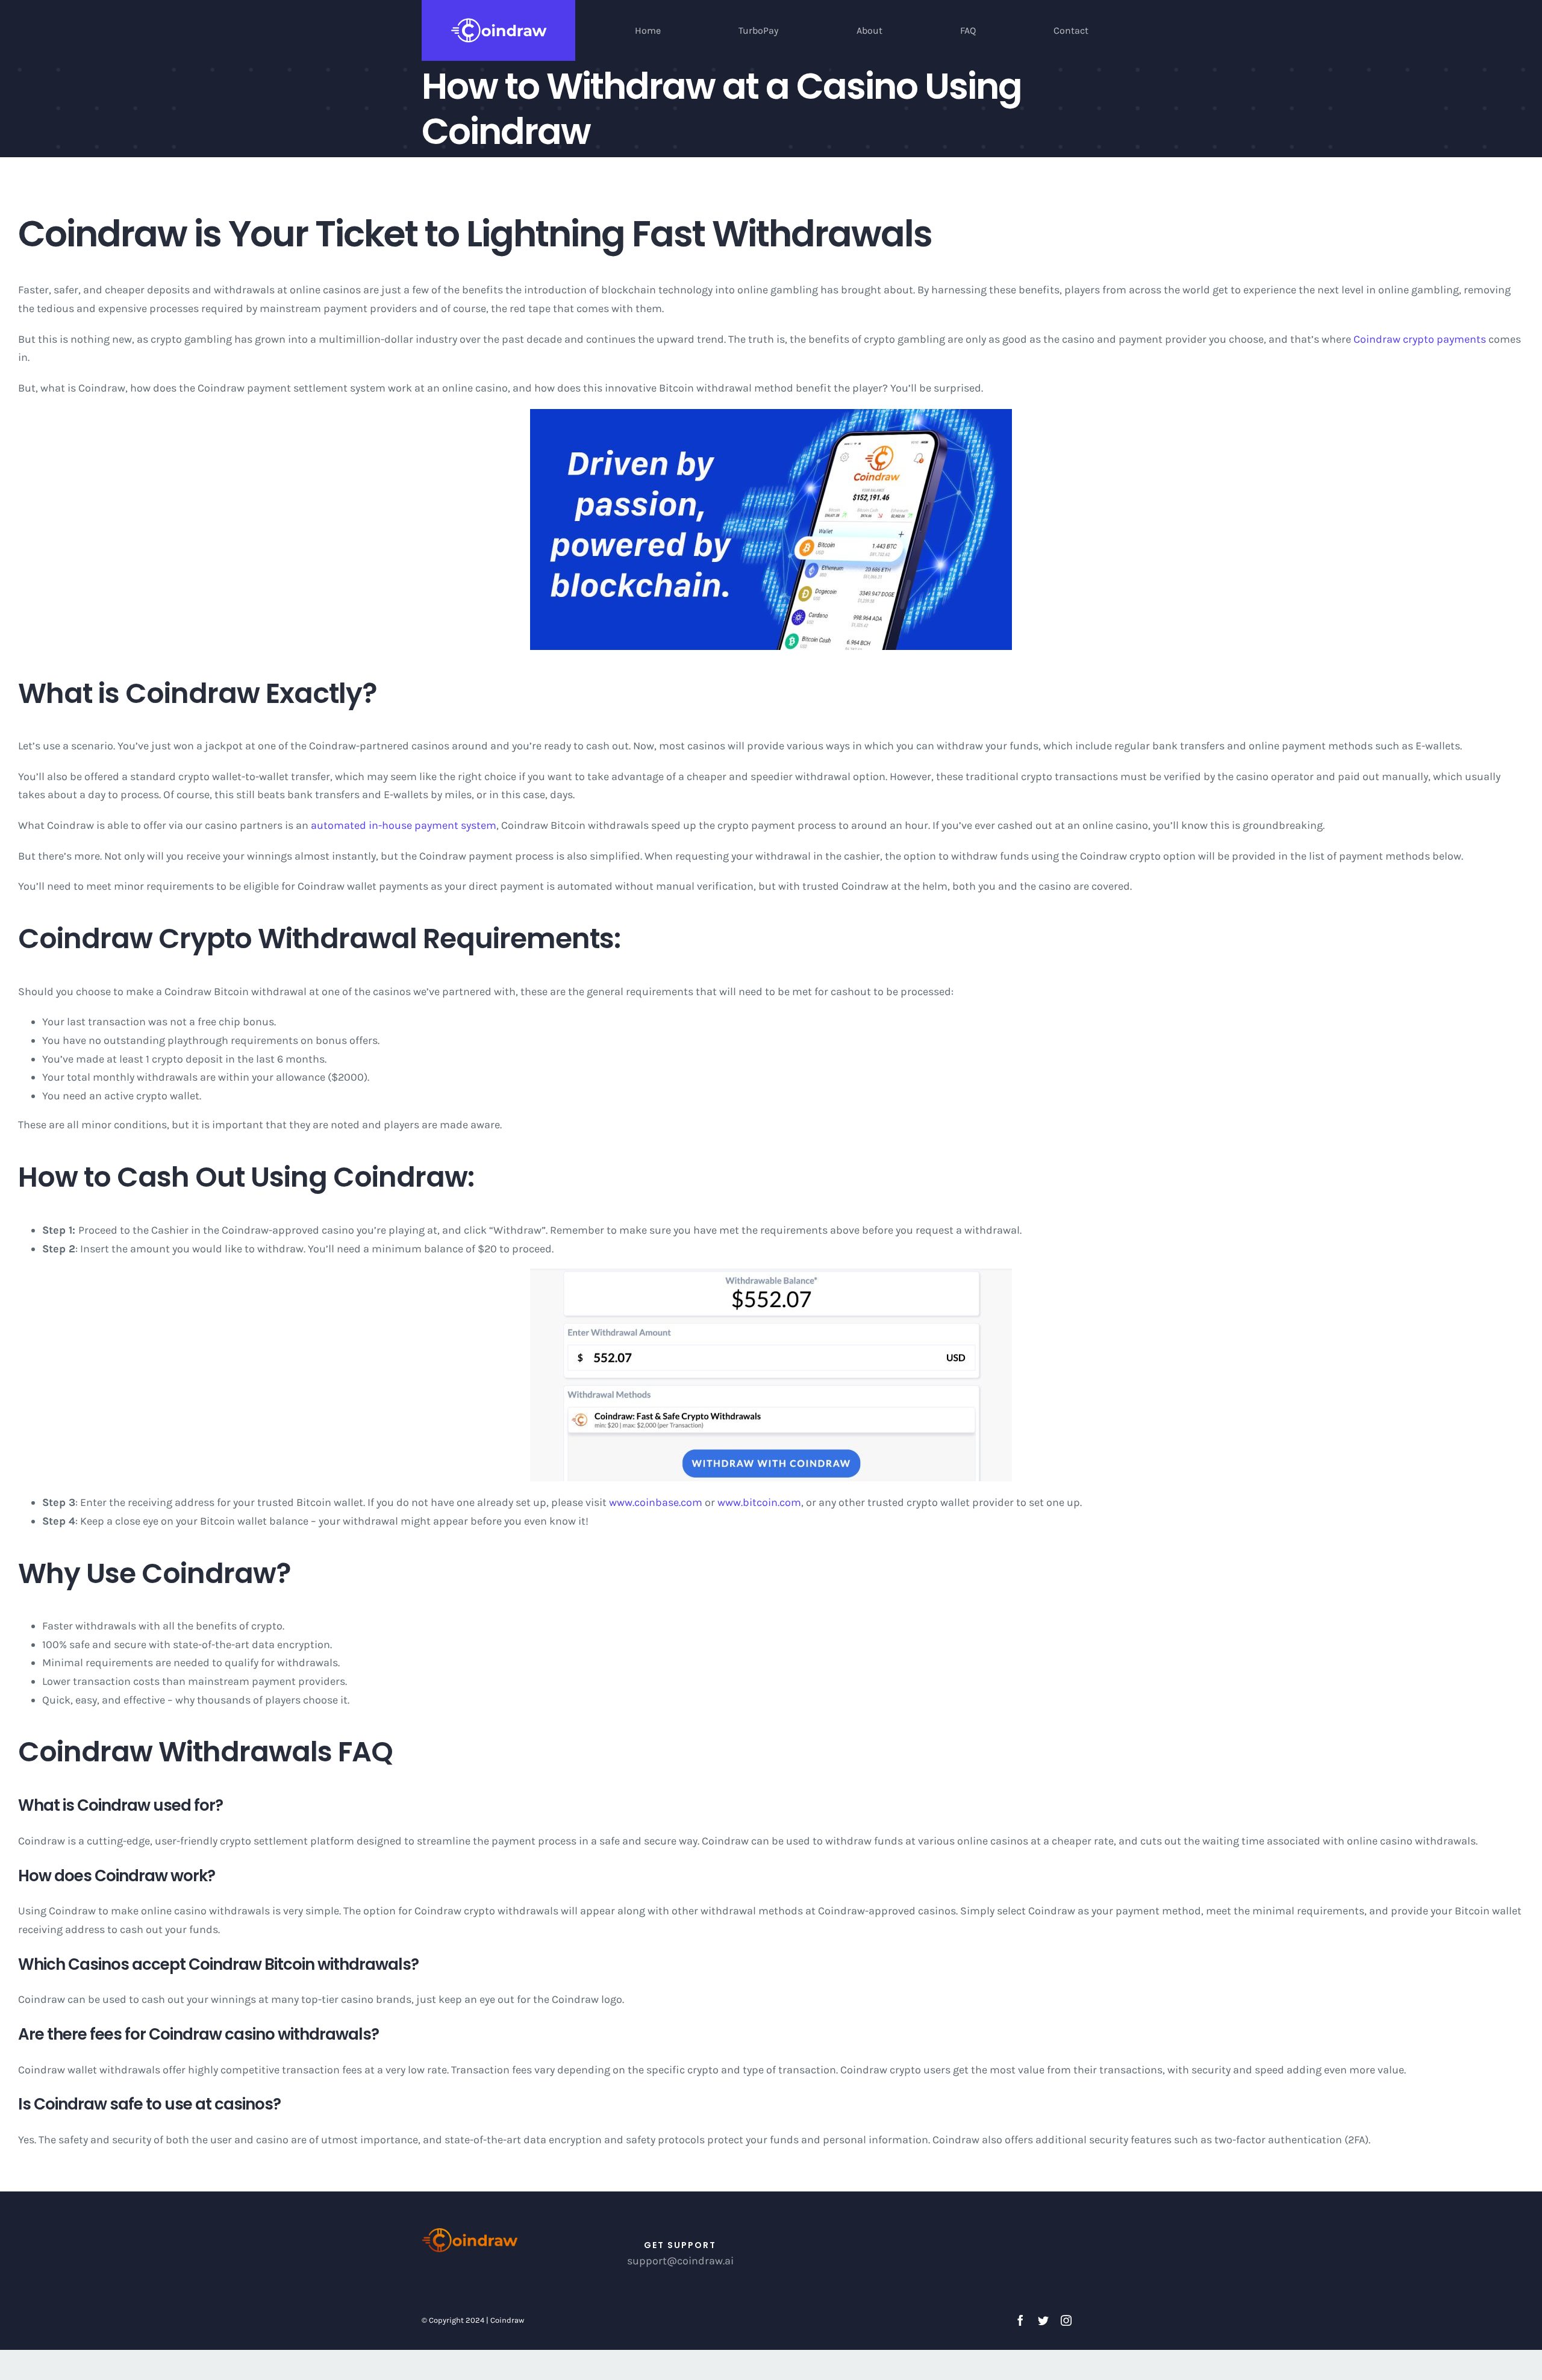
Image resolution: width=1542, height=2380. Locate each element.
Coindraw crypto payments (1420, 339)
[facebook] (1020, 2320)
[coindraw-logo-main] (470, 2231)
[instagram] (1066, 2320)
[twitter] (1043, 2320)
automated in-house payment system (404, 825)
